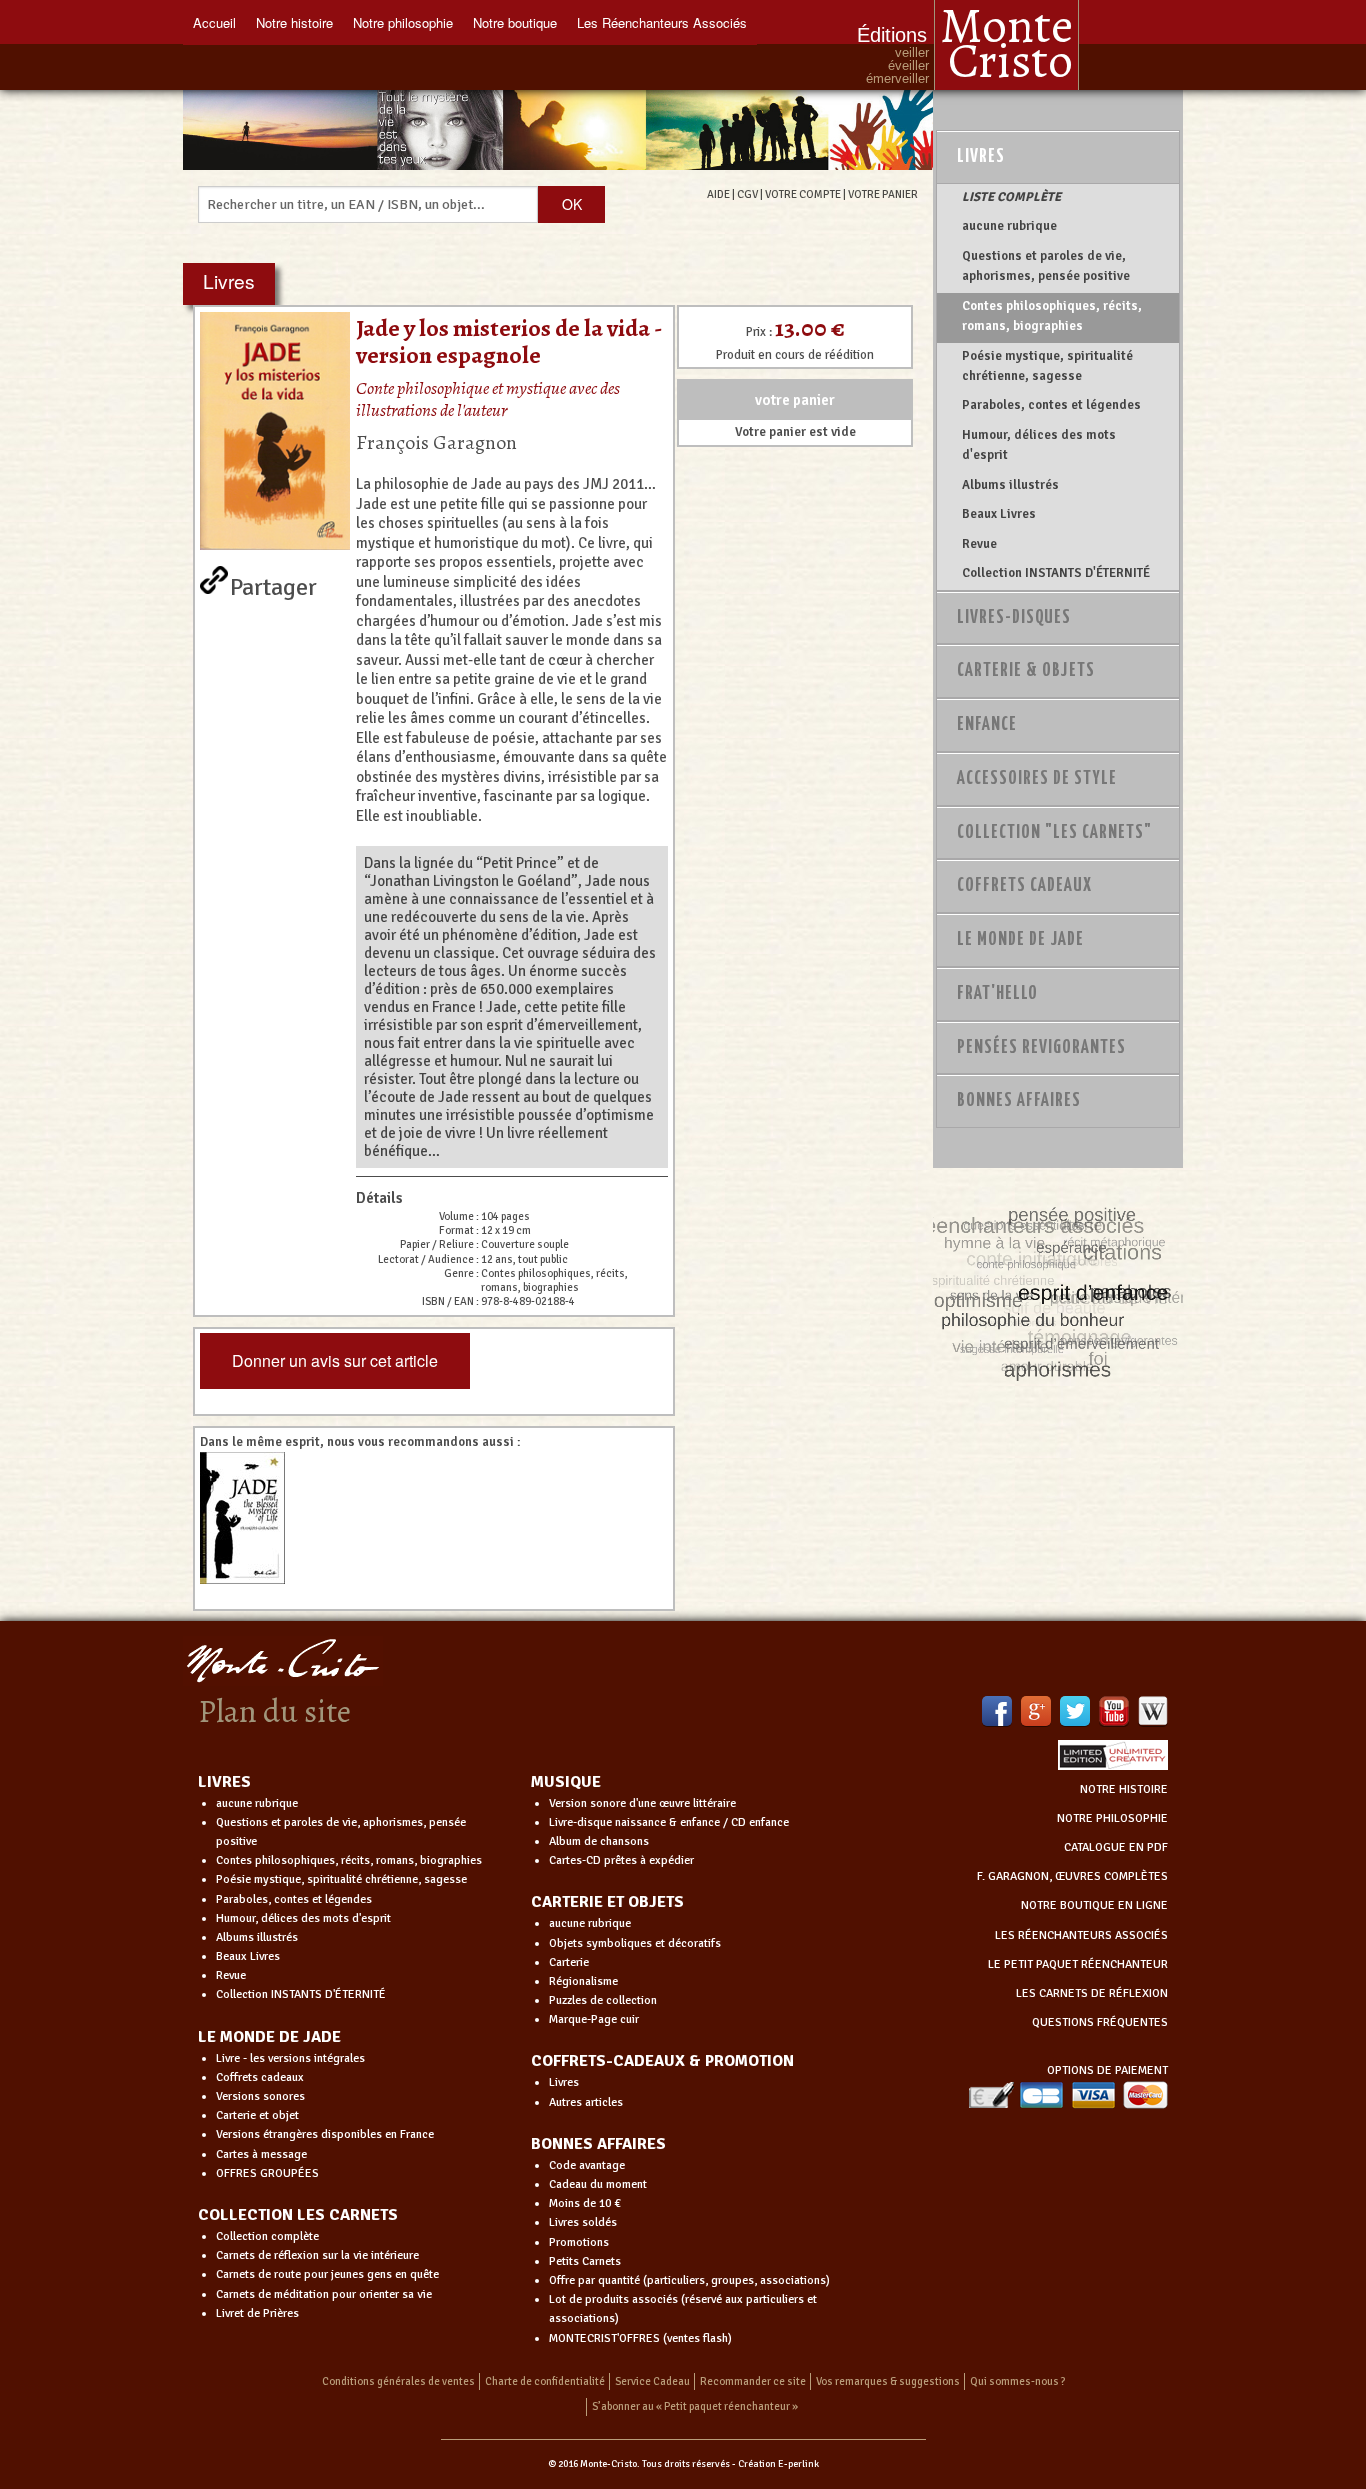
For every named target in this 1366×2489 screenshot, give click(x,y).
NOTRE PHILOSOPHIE (1112, 1818)
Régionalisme (583, 1981)
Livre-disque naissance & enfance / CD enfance (669, 1822)
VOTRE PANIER (883, 194)
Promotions (579, 2242)
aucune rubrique (1009, 226)
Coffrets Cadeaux (1024, 886)
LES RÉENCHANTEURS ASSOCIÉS (1081, 1935)
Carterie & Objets (1026, 671)
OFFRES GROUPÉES (267, 2173)
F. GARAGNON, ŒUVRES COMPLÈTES (1072, 1876)
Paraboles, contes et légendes (1051, 405)
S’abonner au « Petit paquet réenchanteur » (695, 2406)
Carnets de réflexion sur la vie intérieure (317, 2255)
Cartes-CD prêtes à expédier (621, 1860)
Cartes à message (261, 2154)
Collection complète (267, 2236)
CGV (747, 194)
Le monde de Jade (1020, 940)
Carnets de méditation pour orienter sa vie (324, 2294)
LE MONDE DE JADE (269, 2037)
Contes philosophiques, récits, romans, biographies (1052, 316)
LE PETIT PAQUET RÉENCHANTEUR (1078, 1964)
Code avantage (587, 2165)
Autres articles (586, 2102)
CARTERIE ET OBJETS (607, 1902)
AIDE (718, 194)
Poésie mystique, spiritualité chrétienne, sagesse (1047, 366)
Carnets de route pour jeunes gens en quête (327, 2274)
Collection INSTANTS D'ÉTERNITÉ (1056, 573)
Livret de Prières (257, 2313)
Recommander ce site (753, 2381)
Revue (979, 544)
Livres (981, 157)
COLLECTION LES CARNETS (298, 2215)
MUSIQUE (566, 1782)
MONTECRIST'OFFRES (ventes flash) (640, 2338)
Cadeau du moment (598, 2184)
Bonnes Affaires (1019, 1101)
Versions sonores (260, 2096)
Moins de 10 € (585, 2203)
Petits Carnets (585, 2261)
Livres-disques (1014, 618)
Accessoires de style (1037, 779)
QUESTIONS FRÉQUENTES (1100, 2022)
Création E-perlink (778, 2464)
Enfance (987, 725)
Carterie (569, 1962)
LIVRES (224, 1782)
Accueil (214, 22)
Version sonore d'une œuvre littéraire (642, 1803)
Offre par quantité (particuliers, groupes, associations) (689, 2280)
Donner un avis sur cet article (335, 1360)
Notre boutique (515, 22)
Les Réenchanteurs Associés (662, 22)
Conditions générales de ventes (398, 2381)
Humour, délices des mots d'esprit (1039, 445)
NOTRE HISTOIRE (1124, 1789)
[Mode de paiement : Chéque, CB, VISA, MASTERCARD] (1068, 2094)
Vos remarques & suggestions (888, 2381)
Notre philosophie (403, 22)
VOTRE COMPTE (803, 194)
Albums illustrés (1010, 485)
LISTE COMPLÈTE (1011, 197)
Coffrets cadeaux (260, 2077)
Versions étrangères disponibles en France (325, 2134)
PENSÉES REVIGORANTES (1041, 1048)
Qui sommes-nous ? (1018, 2381)
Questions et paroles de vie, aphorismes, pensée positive (1046, 266)
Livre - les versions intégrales (290, 2058)
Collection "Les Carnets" (1054, 833)
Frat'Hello (997, 994)
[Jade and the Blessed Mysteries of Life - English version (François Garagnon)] (251, 1518)
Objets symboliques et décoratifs (635, 1943)
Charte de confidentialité (545, 2381)
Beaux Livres (999, 514)
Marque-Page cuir (594, 2019)
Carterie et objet (257, 2115)
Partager (273, 583)
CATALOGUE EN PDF (1116, 1847)
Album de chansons (599, 1841)
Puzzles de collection (603, 2000)
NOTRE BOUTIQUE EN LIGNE (1094, 1905)
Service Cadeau (652, 2381)
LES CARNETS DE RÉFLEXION (1092, 1993)
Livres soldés (583, 2222)
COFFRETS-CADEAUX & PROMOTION (662, 2061)
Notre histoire (294, 22)
